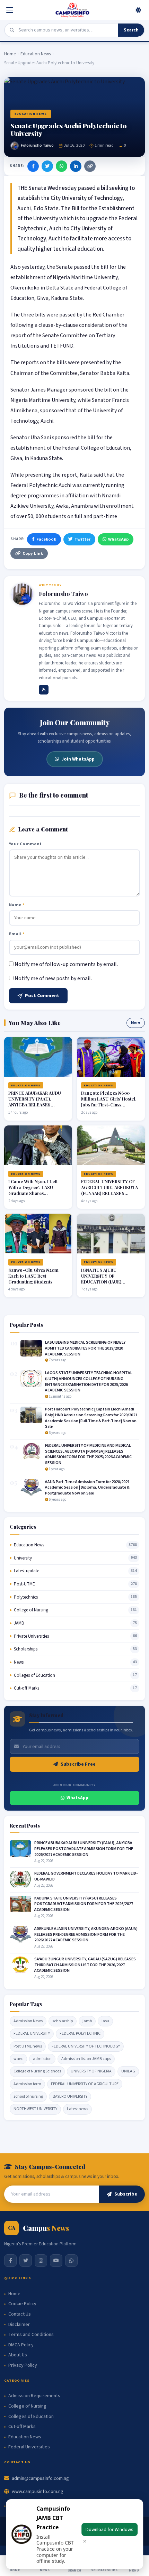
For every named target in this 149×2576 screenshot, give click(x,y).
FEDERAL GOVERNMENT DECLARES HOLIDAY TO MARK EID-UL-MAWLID (86, 1876)
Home (10, 54)
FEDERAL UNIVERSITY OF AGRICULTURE (85, 2084)
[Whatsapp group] (71, 2261)
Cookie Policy (22, 2304)
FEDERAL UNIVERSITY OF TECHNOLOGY (86, 2046)
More (136, 1023)
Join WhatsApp (78, 759)
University (23, 1558)
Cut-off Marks (27, 1688)
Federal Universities (29, 2447)
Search (131, 30)
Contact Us (20, 2314)
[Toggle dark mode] (138, 10)
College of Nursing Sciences (37, 2071)
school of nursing (28, 2096)
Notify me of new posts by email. (53, 978)
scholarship (63, 2021)
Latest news (77, 2109)
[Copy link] (90, 166)
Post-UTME (24, 1584)
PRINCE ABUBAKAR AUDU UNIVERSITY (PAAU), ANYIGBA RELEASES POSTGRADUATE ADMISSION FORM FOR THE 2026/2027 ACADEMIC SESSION (84, 1849)
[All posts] (44, 690)
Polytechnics (26, 1597)
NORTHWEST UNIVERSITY (35, 2109)
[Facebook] (33, 166)
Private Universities (31, 1636)
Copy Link (33, 553)
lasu (105, 2021)
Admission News (28, 2021)
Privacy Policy (23, 2366)
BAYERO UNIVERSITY (70, 2096)
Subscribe (126, 2194)
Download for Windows (109, 2529)
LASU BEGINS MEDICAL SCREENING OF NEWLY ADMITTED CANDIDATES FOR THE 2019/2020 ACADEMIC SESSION (85, 1348)
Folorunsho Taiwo (37, 145)
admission (42, 2059)
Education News (36, 54)
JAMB (19, 1623)
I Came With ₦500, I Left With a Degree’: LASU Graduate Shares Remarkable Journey (33, 1190)
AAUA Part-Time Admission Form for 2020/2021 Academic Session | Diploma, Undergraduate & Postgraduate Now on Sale (87, 1488)
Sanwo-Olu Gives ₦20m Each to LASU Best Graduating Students (33, 1276)
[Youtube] (56, 2261)
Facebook (46, 539)
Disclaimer (19, 2325)
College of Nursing (31, 1610)
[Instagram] (41, 2261)
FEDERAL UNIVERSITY (32, 2034)
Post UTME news (28, 2046)
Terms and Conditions (31, 2335)
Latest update (27, 1571)
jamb (87, 2021)
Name (17, 905)
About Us (18, 2355)
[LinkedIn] (76, 166)
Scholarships (26, 1649)
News (19, 1662)
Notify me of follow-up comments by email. (66, 964)
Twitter (82, 539)
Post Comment (42, 996)
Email (17, 934)
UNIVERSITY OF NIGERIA (91, 2071)
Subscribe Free (78, 1764)
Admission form (27, 2084)
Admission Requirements (34, 2396)
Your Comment (25, 844)
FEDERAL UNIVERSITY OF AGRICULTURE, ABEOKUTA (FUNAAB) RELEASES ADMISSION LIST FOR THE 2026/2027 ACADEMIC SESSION (109, 1196)
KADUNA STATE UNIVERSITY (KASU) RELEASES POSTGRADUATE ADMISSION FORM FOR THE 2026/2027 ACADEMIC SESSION (84, 1904)
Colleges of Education (34, 1675)
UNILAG (128, 2071)
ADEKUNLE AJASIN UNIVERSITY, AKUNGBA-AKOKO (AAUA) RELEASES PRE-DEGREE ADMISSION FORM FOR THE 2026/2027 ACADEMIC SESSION (86, 1935)
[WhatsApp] (62, 166)
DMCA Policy (21, 2345)
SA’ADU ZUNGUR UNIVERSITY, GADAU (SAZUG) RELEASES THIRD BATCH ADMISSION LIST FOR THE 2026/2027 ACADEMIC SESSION (85, 1965)
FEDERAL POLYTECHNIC (80, 2034)
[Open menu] (11, 10)
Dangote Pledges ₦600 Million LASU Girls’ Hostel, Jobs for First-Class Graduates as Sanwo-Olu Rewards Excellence (109, 1105)
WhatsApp (118, 539)
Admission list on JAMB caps (86, 2059)
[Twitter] (47, 166)
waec (18, 2059)
